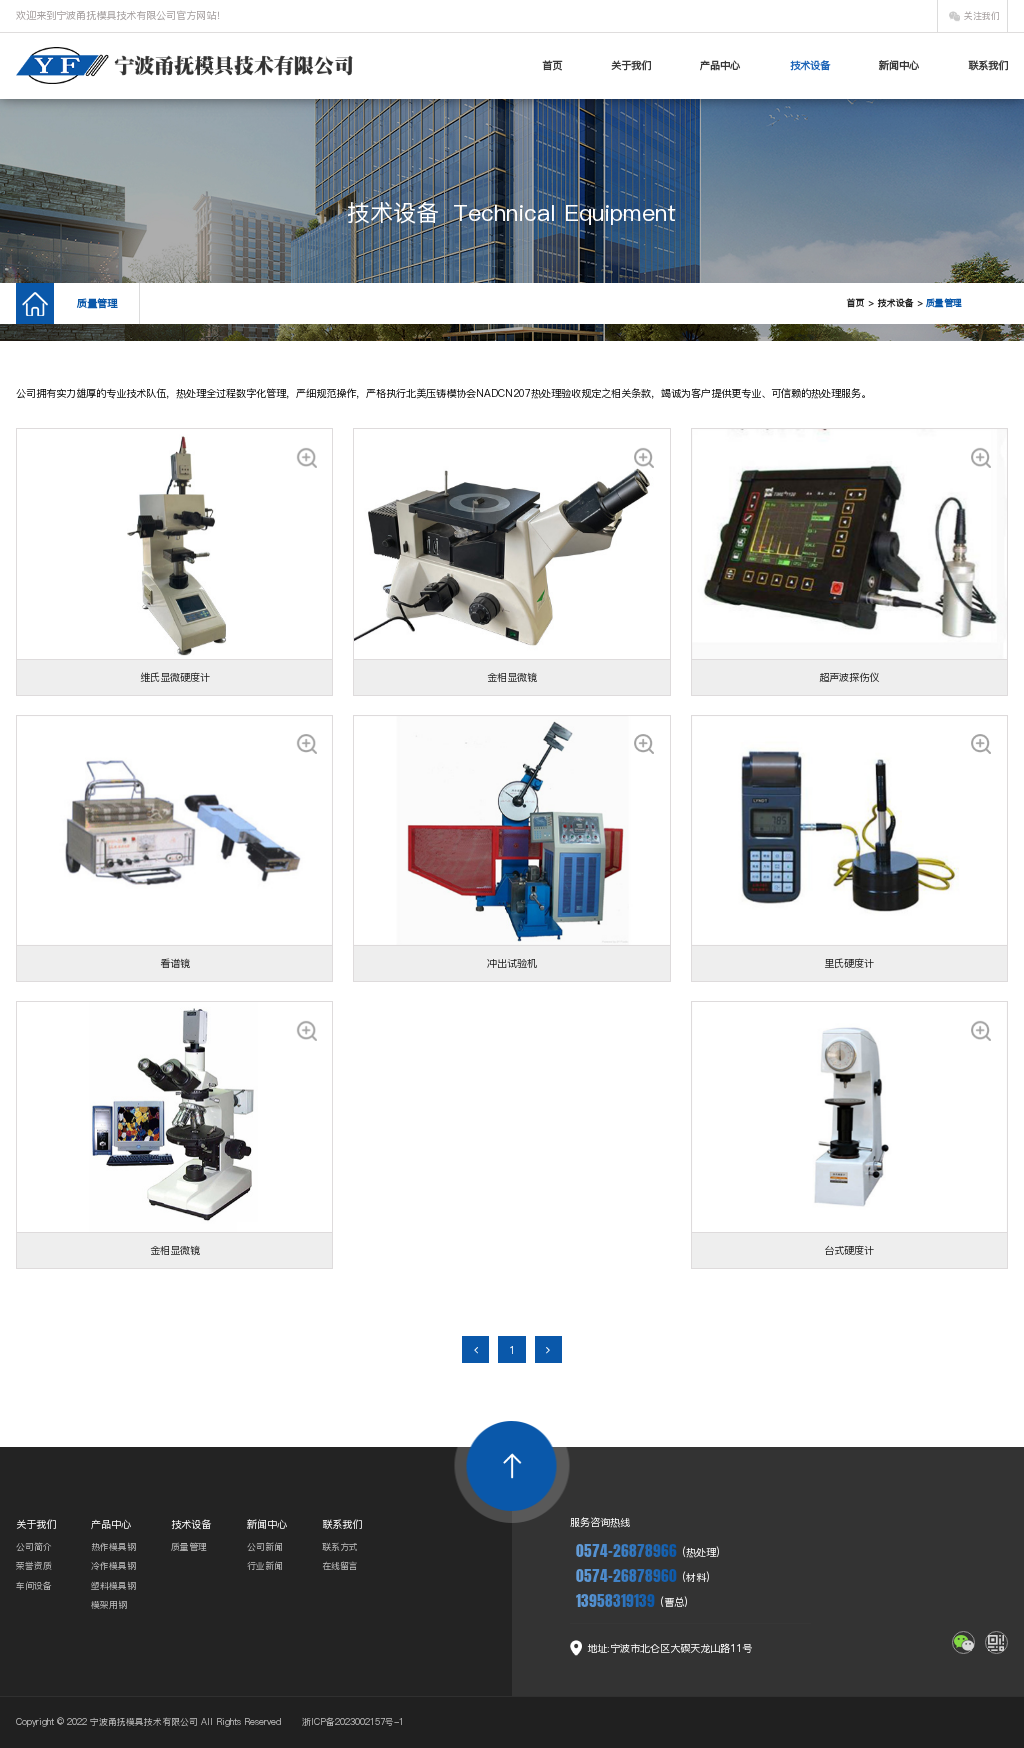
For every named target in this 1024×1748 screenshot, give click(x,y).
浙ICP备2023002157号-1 (353, 1722)
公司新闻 (265, 1547)
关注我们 (982, 16)
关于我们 (631, 65)
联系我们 (988, 65)
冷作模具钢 (113, 1566)
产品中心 (720, 65)
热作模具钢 (113, 1547)
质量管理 (97, 303)
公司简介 (34, 1547)
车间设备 (34, 1586)
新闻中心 (899, 65)
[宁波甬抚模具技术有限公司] (184, 66)
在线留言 (340, 1566)
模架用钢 (109, 1605)
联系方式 (340, 1547)
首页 (552, 65)
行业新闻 (265, 1566)
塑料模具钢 (113, 1586)
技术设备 (810, 65)
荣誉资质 (34, 1566)
